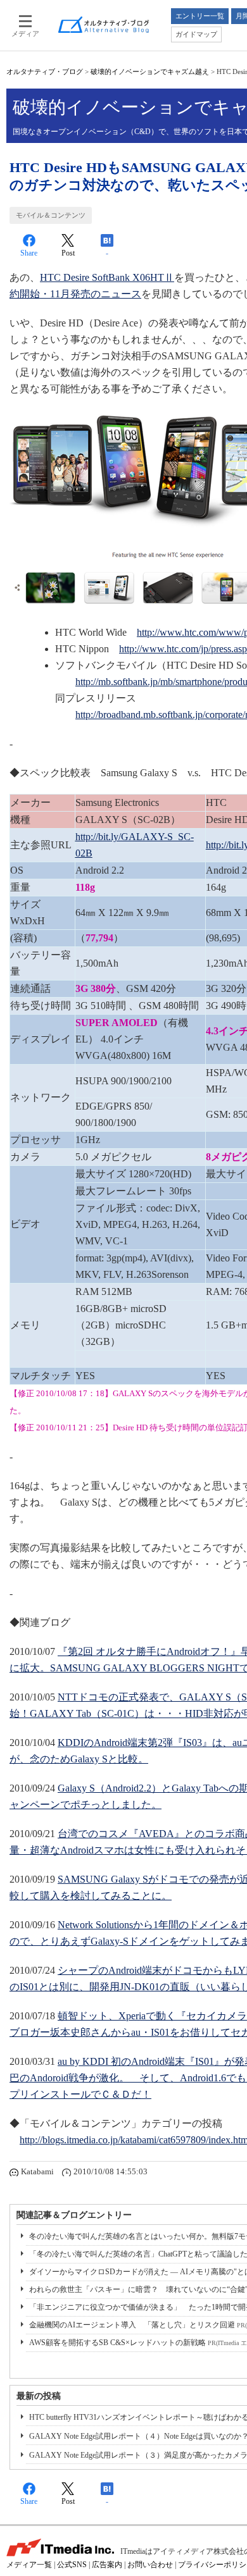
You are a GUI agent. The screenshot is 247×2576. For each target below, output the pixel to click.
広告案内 (107, 2565)
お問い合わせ (150, 2565)
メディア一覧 (29, 2565)
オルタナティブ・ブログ (45, 71)
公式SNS (72, 2565)
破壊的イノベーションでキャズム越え (150, 71)
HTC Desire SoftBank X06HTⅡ (107, 277)
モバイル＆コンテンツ (51, 215)
